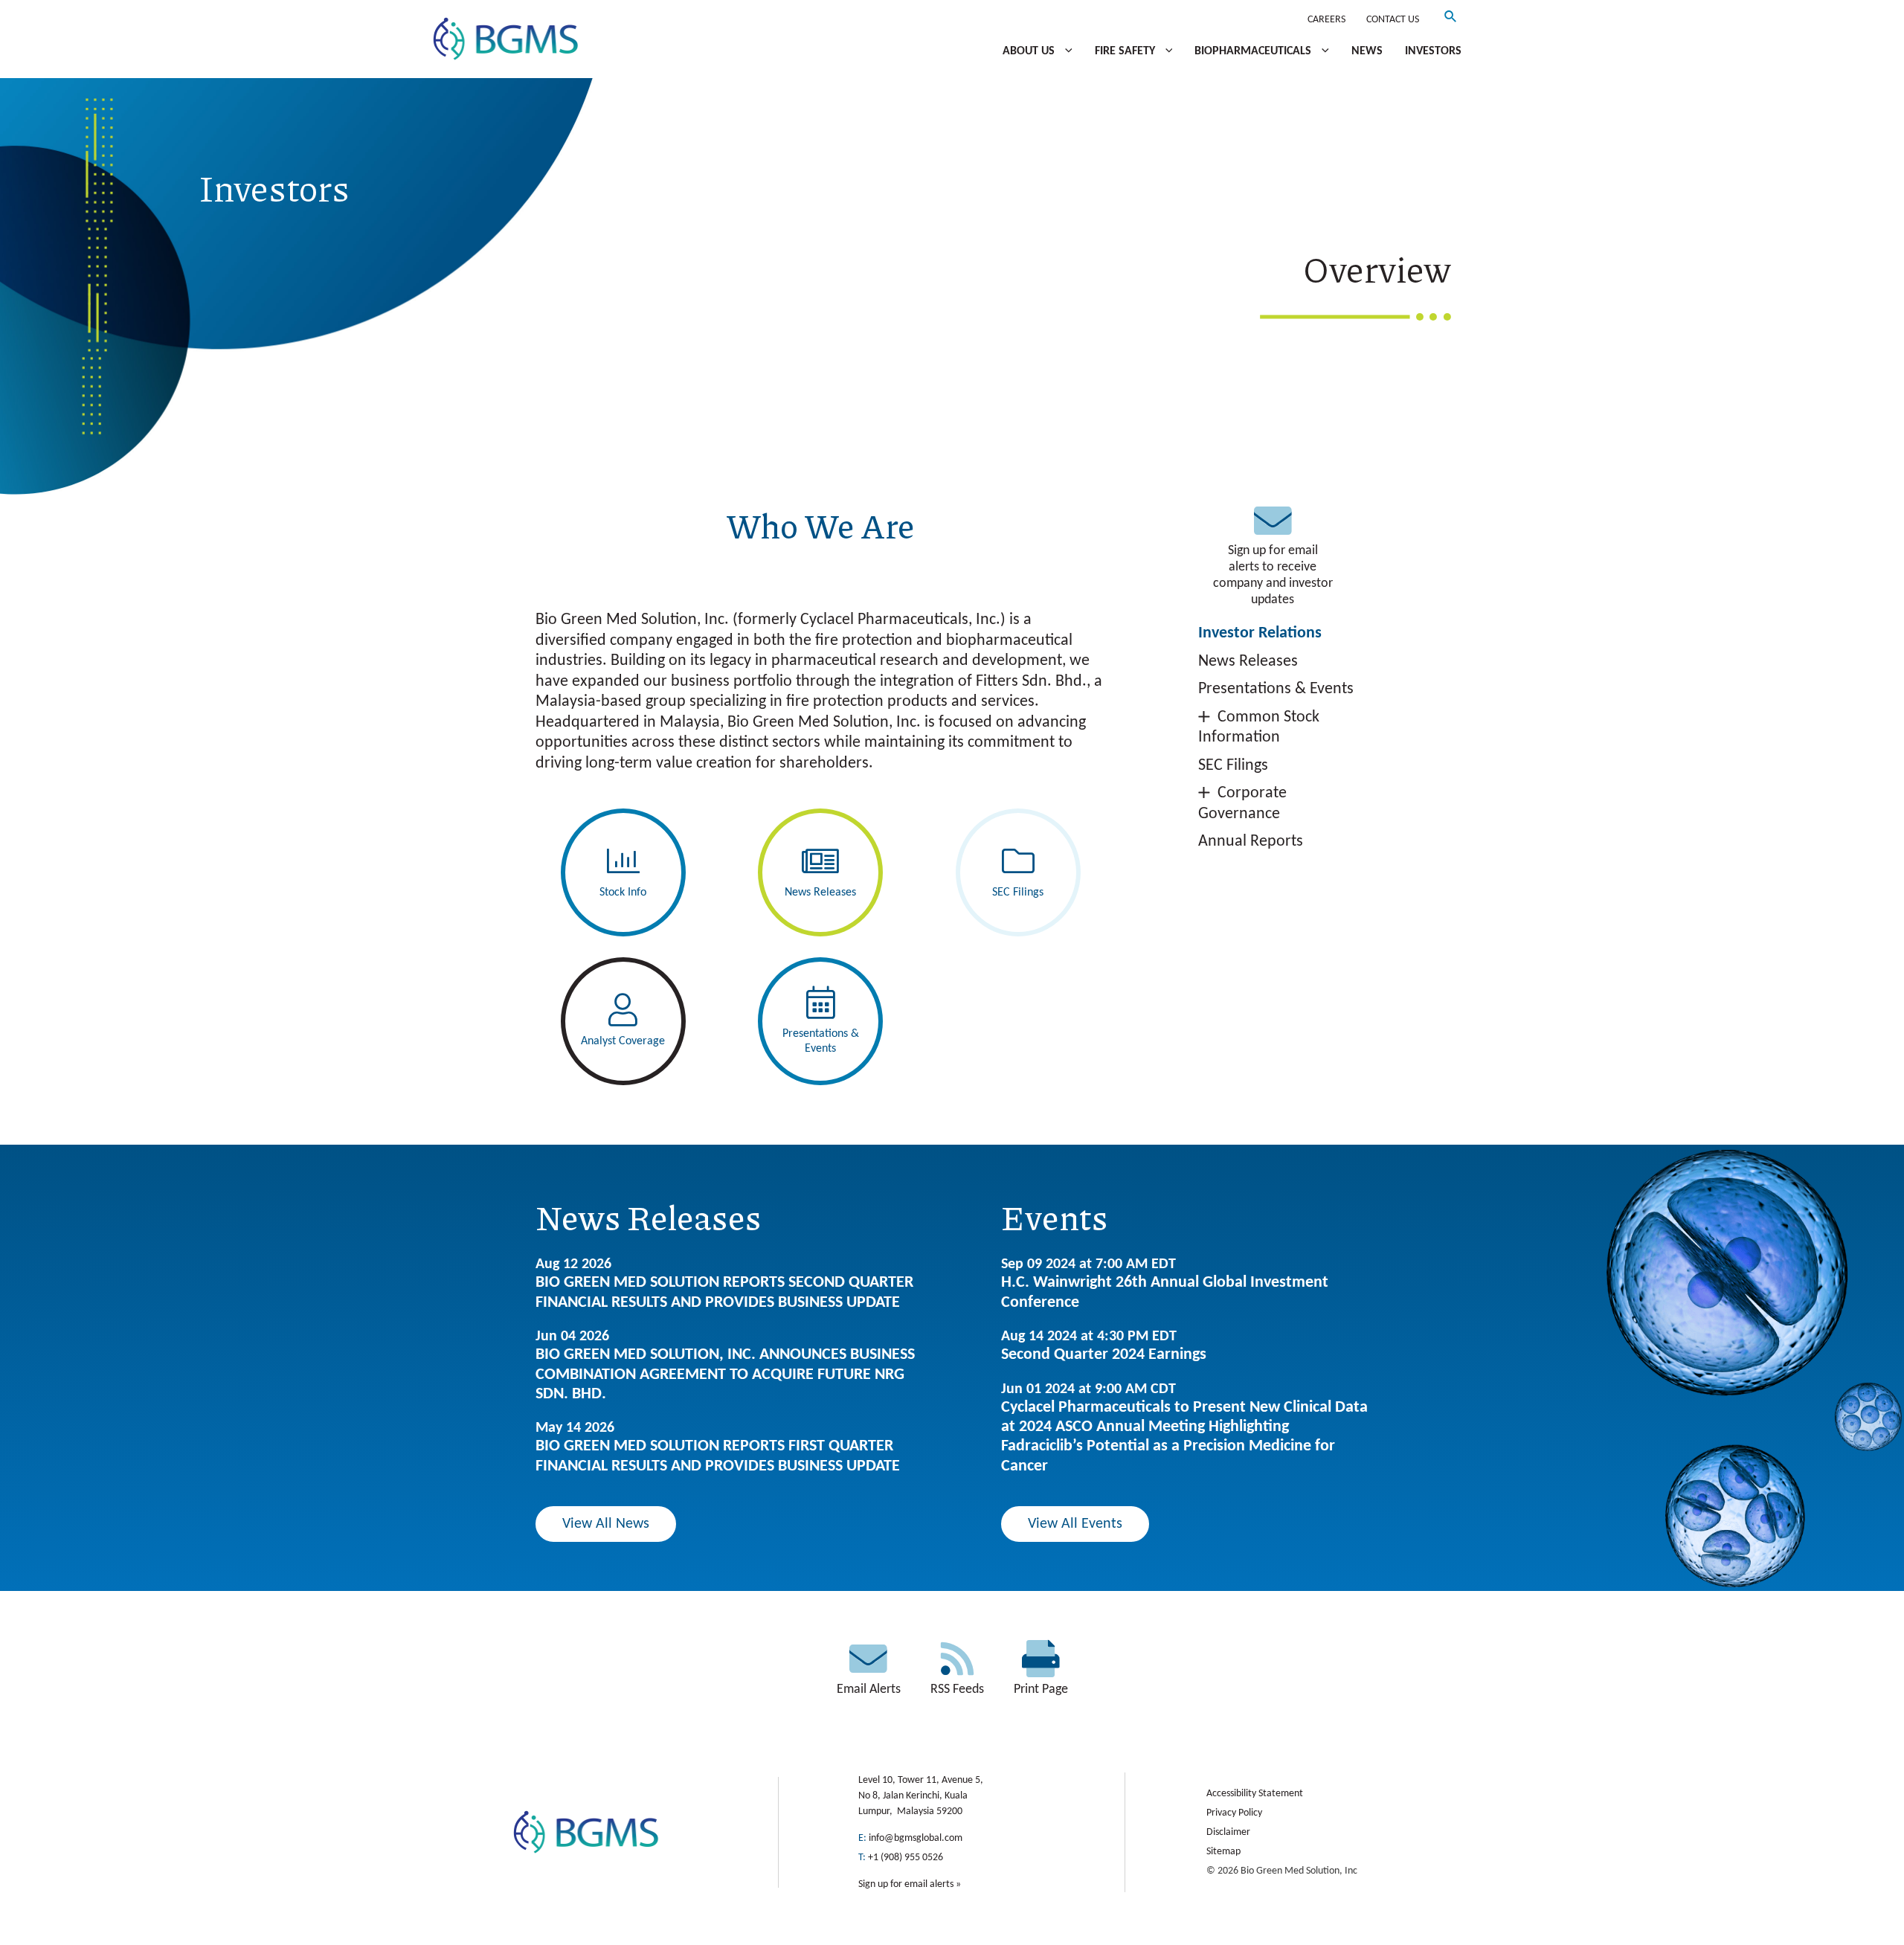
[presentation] (1065, 51)
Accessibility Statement (1255, 1794)
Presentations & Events (1276, 689)
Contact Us (1393, 20)
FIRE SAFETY (1126, 51)
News (1367, 51)
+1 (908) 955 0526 (906, 1858)
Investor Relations (1260, 633)
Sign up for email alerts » (910, 1884)
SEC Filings (1233, 766)
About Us (1030, 51)
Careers (1326, 20)
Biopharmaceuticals (1254, 51)
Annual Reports (1251, 842)
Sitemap (1223, 1852)
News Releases (1248, 662)
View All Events (1075, 1524)
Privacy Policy (1234, 1813)
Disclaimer (1228, 1832)
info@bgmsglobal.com (916, 1838)
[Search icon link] (1451, 20)
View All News (606, 1524)
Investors (1433, 51)
